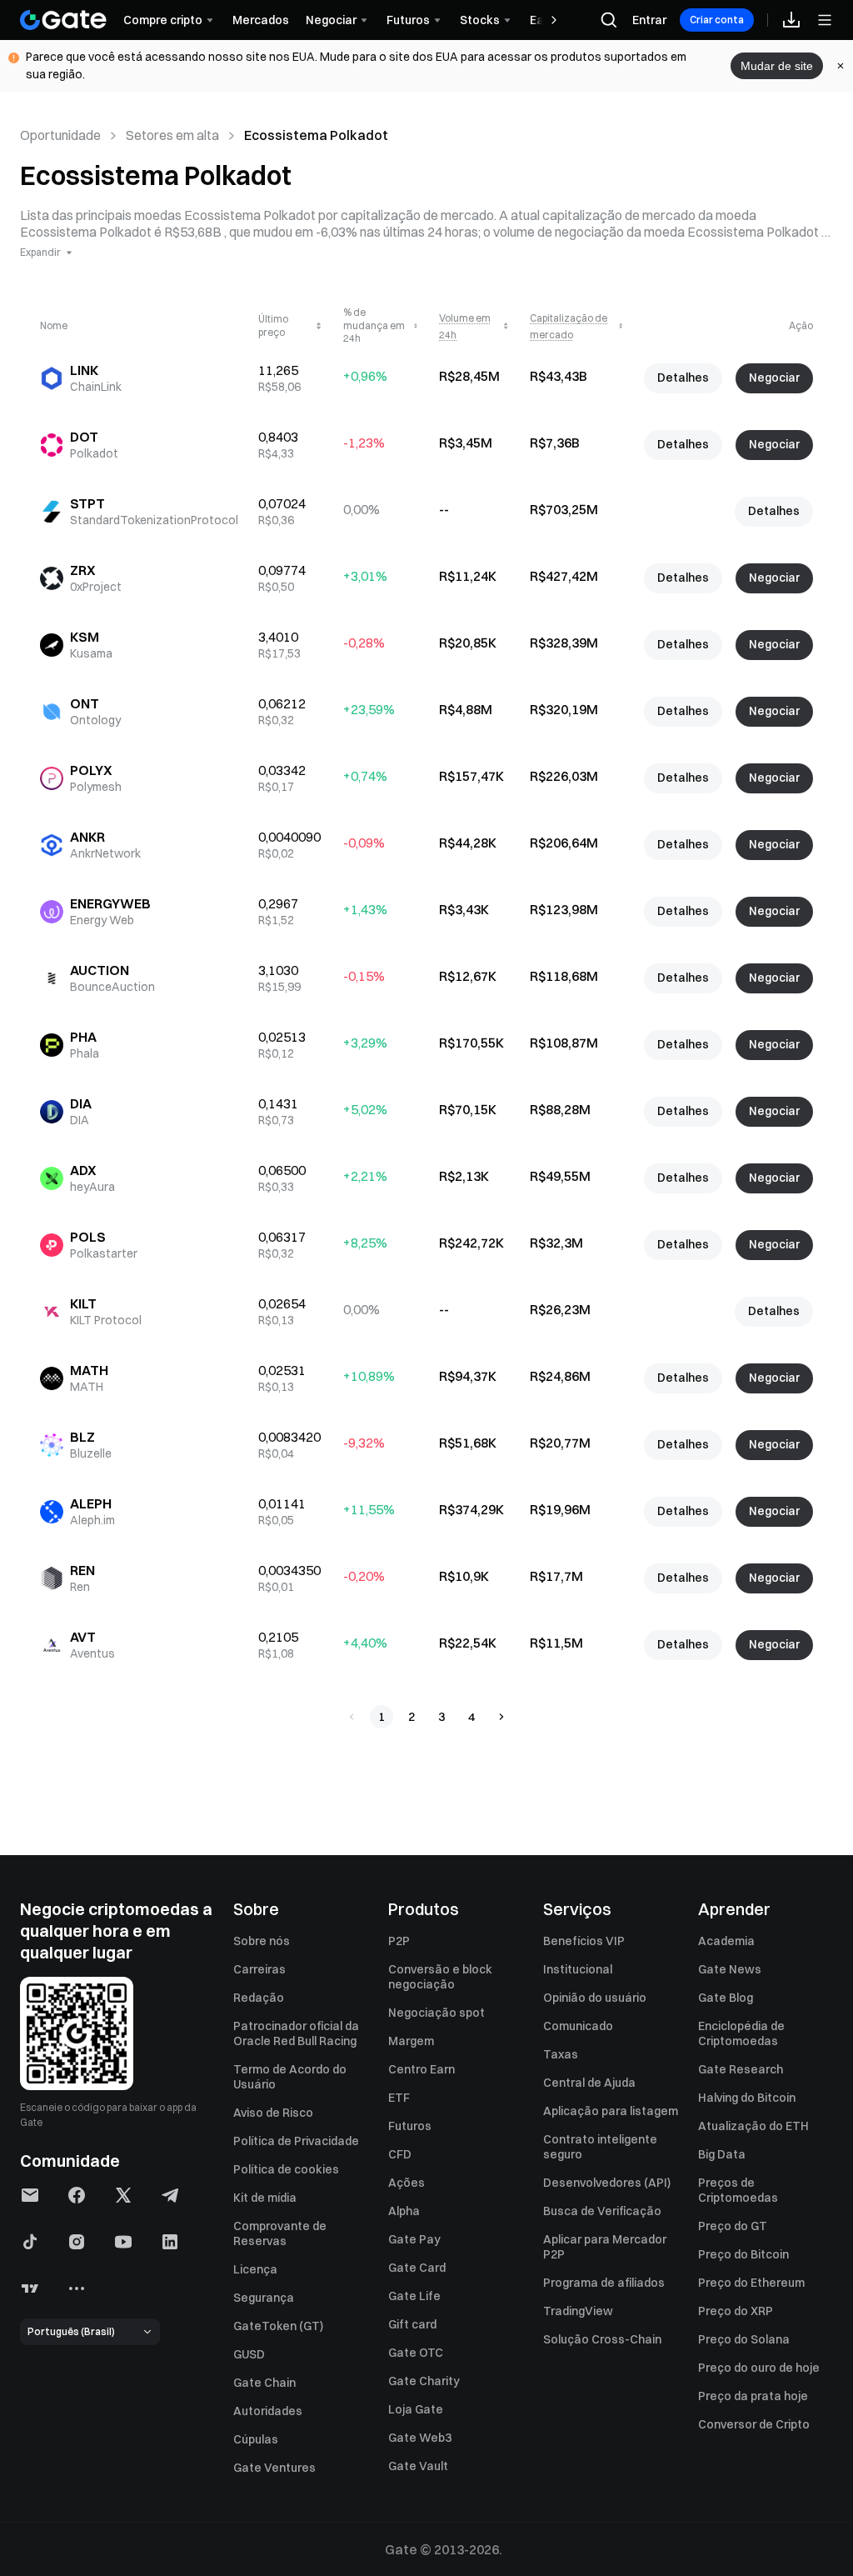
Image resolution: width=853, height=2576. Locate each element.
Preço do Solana (744, 2339)
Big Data (722, 2154)
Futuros (410, 2126)
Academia (726, 1941)
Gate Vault (418, 2466)
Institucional (578, 1969)
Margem (411, 2041)
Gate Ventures (274, 2468)
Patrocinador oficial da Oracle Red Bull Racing (296, 2033)
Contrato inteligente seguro (600, 2147)
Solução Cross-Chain (602, 2339)
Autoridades (268, 2411)
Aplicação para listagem (611, 2111)
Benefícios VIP (584, 1941)
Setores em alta (172, 135)
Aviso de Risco (273, 2113)
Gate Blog (726, 1998)
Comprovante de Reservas (280, 2233)
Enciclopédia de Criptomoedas (741, 2033)
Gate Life (414, 2296)
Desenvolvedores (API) (607, 2183)
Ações (407, 2183)
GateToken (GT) (278, 2326)
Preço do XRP (736, 2311)
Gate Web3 (420, 2438)
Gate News (730, 1969)
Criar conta (717, 20)
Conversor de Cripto (754, 2424)
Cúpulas (256, 2439)
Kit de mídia (265, 2198)
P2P (399, 1941)
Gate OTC (416, 2353)
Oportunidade (60, 135)
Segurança (264, 2298)
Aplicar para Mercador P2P (605, 2247)
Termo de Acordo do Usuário (290, 2077)
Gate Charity (424, 2381)
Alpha (404, 2211)
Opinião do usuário (595, 1998)
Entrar (649, 20)
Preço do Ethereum (751, 2283)
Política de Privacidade (296, 2141)
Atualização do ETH (753, 2126)
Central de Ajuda (589, 2083)
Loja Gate (416, 2409)
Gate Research (741, 2069)
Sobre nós (262, 1941)
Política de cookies (286, 2169)
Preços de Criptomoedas (738, 2190)
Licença (255, 2269)
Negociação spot (436, 2013)
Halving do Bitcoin (747, 2098)
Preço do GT (733, 2226)
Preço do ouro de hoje (759, 2368)
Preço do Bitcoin (743, 2254)
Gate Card (417, 2268)
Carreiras (259, 1969)
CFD (400, 2154)
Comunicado (578, 2026)
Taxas (561, 2054)
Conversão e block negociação (440, 1977)
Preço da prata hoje (753, 2396)
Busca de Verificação (602, 2211)
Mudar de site (777, 66)
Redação (259, 1998)
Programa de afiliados (604, 2283)
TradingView (578, 2311)
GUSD (249, 2354)
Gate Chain (264, 2383)
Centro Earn (422, 2069)
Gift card (412, 2324)
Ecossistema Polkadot (316, 135)
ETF (399, 2098)
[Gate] (63, 20)
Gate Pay (414, 2239)
